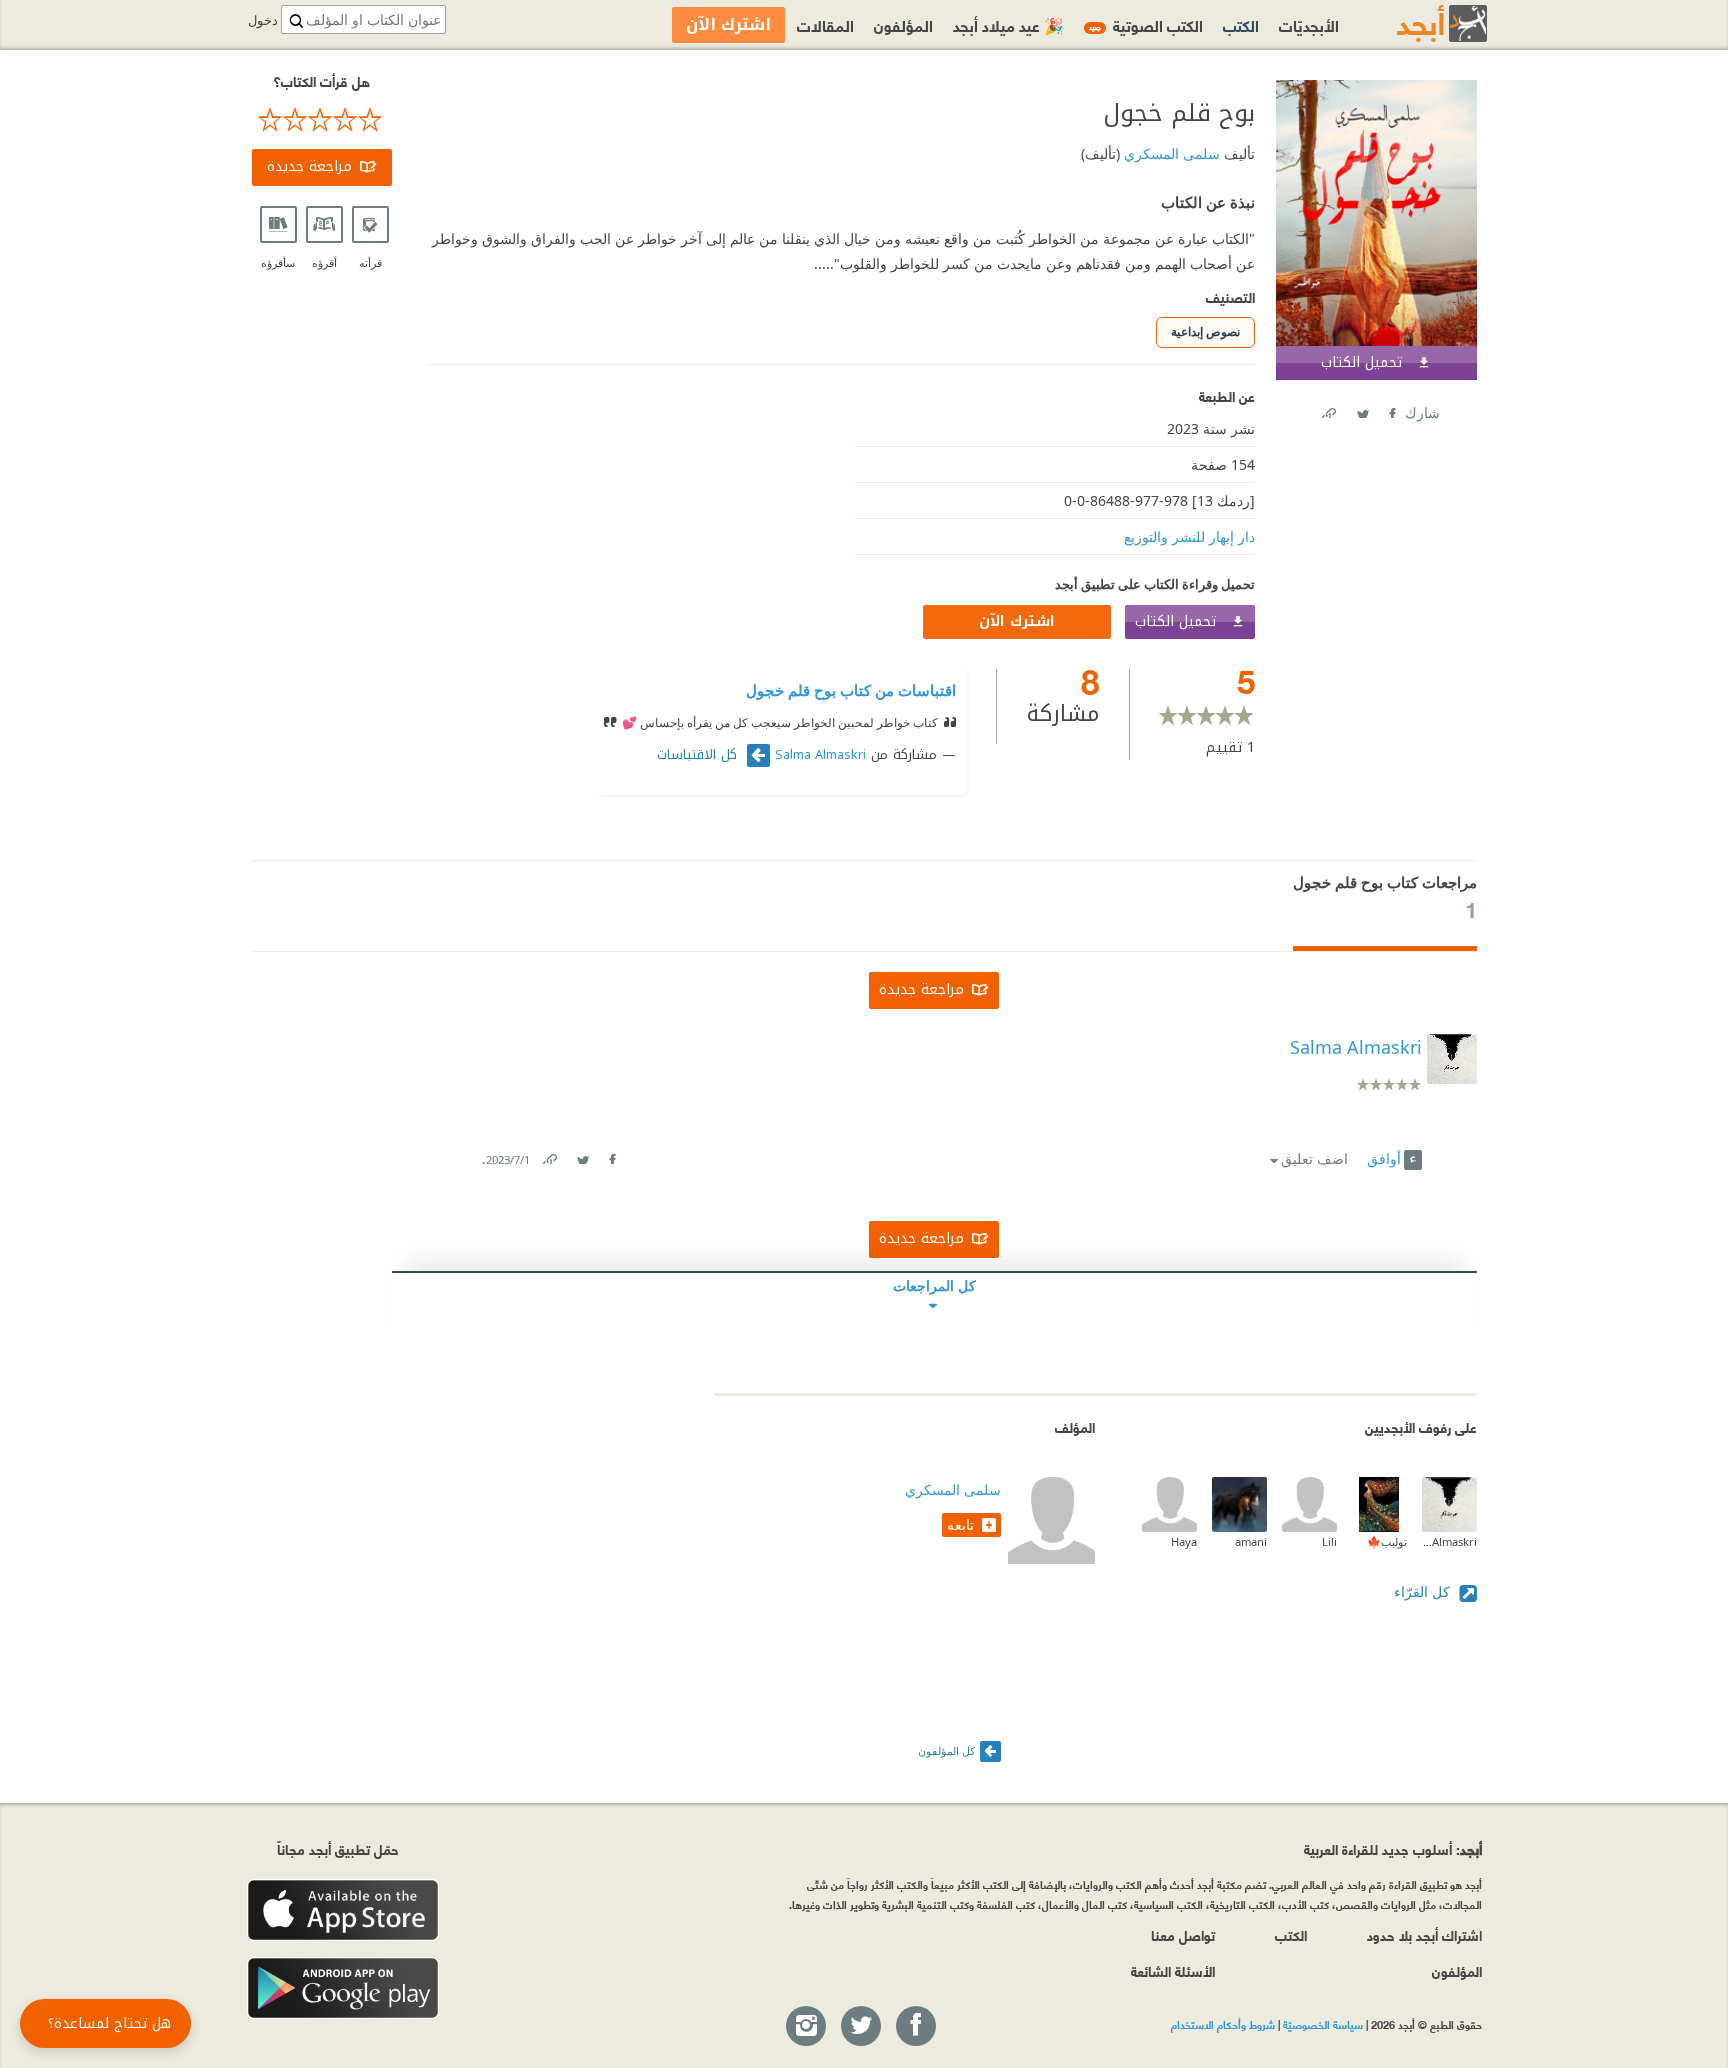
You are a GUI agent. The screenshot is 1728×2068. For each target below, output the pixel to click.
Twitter (1362, 409)
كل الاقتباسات (699, 755)
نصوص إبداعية (1205, 331)
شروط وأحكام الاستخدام (1223, 2024)
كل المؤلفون (946, 1750)
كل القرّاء (1424, 1591)
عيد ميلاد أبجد (1008, 24)
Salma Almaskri (820, 755)
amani (1251, 1541)
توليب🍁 (1387, 1541)
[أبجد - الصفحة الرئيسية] (1417, 23)
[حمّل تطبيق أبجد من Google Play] (343, 1988)
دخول (263, 20)
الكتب (1241, 24)
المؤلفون (903, 24)
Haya (1184, 1541)
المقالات (825, 24)
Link (549, 1155)
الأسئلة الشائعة (1173, 1970)
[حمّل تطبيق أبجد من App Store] (343, 1910)
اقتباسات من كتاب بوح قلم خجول (851, 690)
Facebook (1391, 409)
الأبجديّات (1309, 24)
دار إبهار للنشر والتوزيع (1189, 536)
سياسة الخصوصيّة (1323, 2024)
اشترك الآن (1017, 621)
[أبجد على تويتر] (860, 2027)
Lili (1329, 1541)
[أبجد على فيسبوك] (915, 2027)
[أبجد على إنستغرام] (805, 2027)
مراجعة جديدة (309, 166)
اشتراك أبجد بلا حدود (1424, 1934)
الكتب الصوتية (1146, 24)
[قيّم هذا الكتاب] (322, 120)
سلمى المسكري (1170, 153)
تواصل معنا (1183, 1934)
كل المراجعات (934, 1285)
